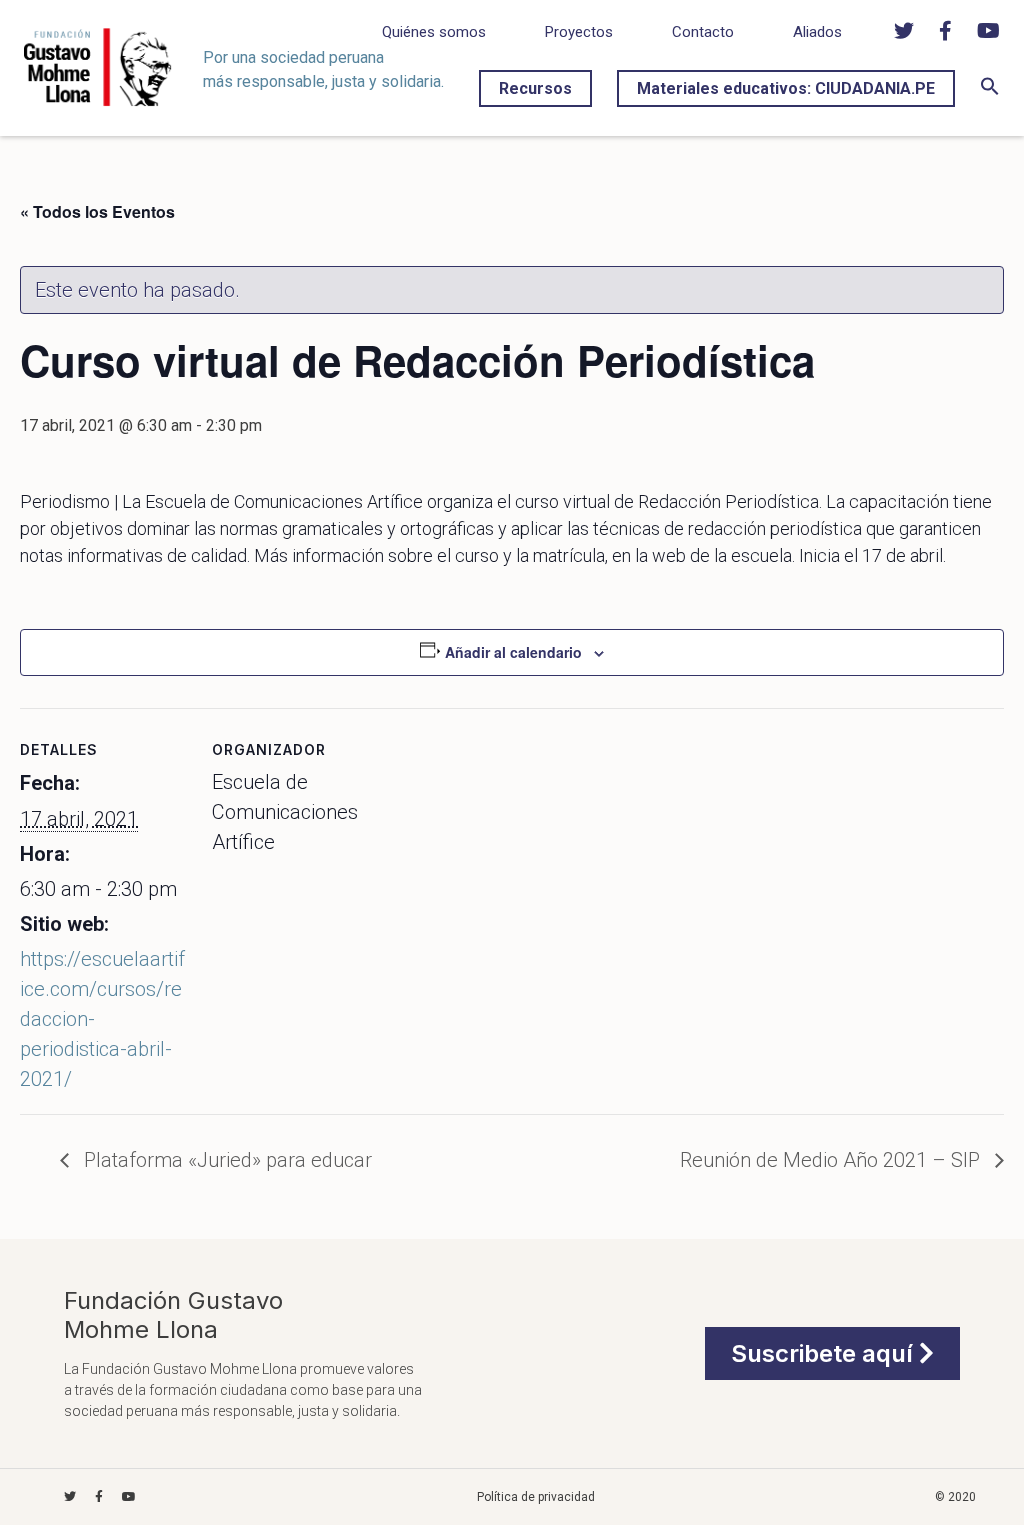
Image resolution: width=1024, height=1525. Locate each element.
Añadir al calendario (513, 652)
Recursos (535, 88)
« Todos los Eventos (97, 211)
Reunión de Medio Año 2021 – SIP (832, 1160)
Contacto (703, 32)
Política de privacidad (536, 1497)
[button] (990, 90)
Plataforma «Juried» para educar (225, 1160)
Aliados (817, 32)
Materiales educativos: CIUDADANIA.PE (786, 88)
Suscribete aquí (825, 1353)
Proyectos (579, 32)
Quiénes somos (434, 32)
